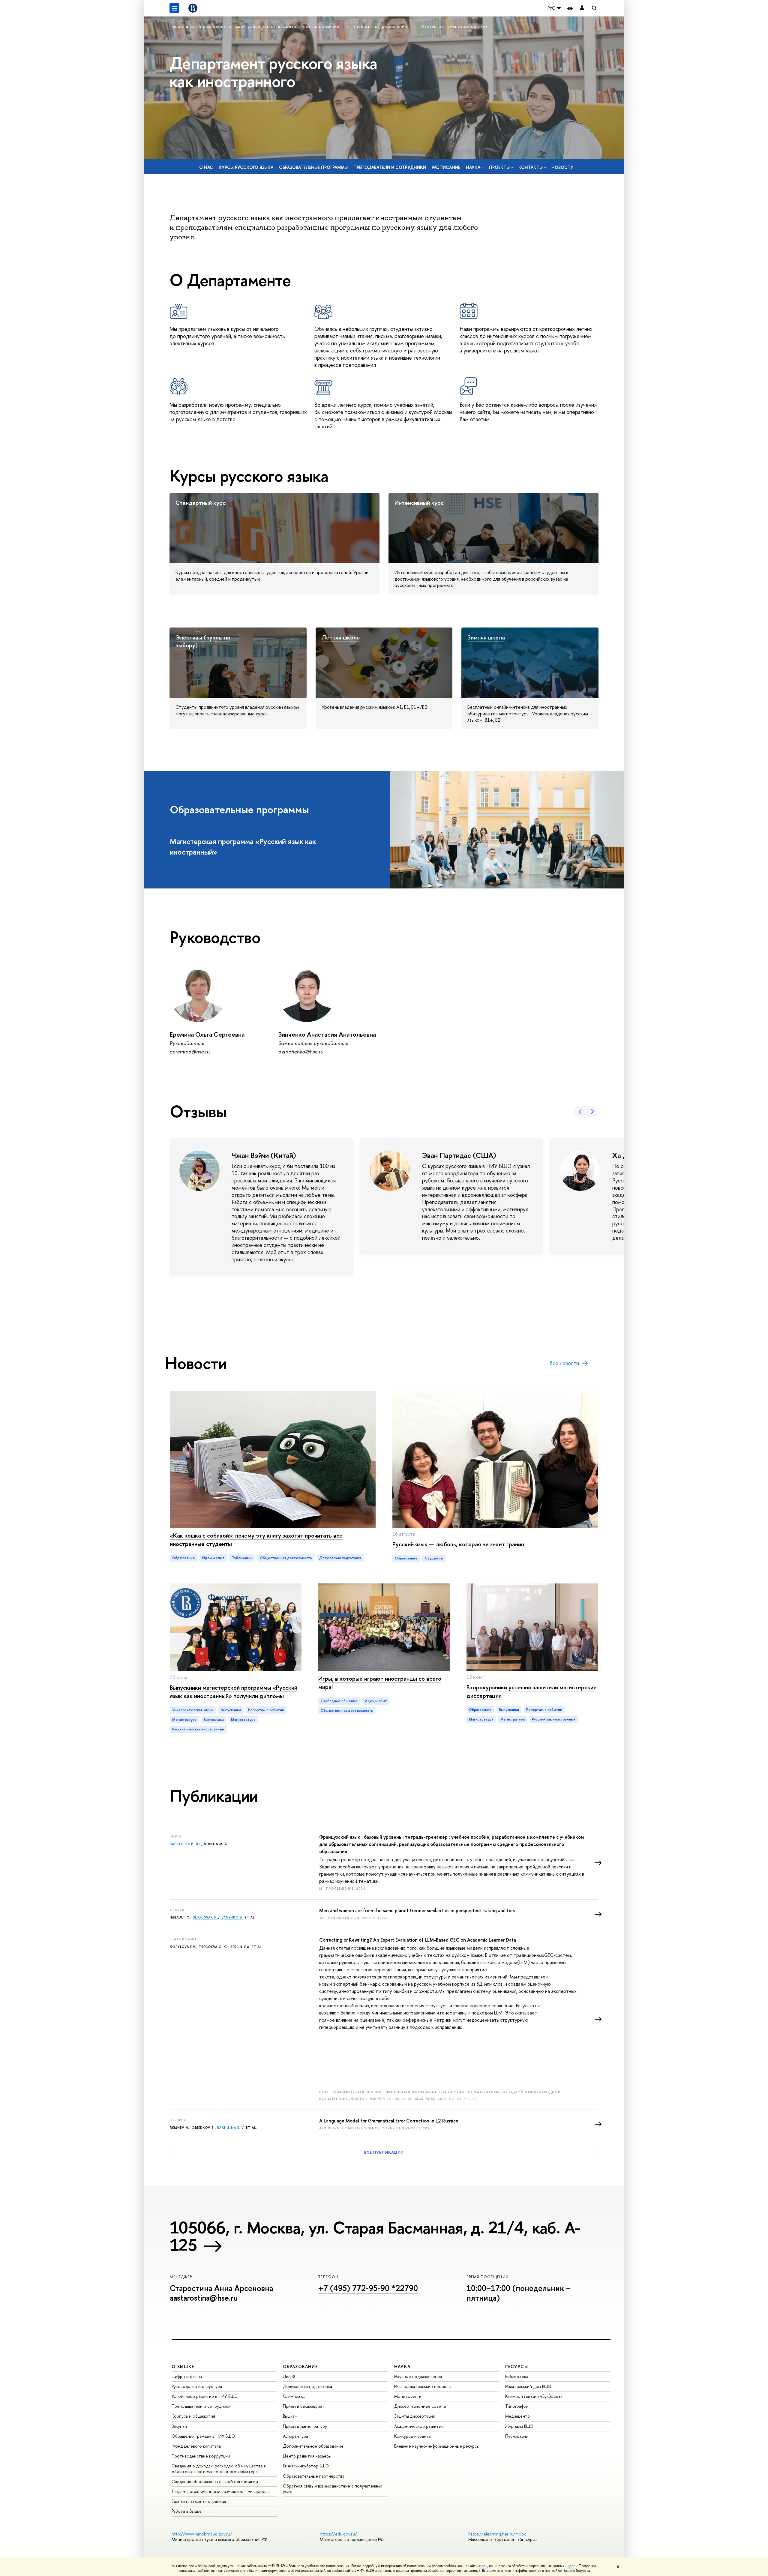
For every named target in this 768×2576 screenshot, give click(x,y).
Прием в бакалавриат (304, 2406)
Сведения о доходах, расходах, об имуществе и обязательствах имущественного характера (219, 2468)
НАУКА (402, 2366)
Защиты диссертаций (415, 2416)
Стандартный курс (201, 503)
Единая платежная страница (199, 2501)
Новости (562, 167)
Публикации (517, 2436)
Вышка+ (290, 2416)
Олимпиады (294, 2396)
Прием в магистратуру (305, 2426)
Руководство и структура (197, 2386)
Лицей (289, 2376)
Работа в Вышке (187, 2511)
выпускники (231, 1710)
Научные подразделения (418, 2376)
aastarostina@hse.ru (204, 2298)
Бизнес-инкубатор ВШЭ (306, 2466)
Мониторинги (408, 2396)
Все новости (564, 1363)
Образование (184, 1558)
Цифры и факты (187, 2376)
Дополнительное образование (313, 2446)
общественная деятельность (286, 1558)
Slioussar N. (205, 1917)
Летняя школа (341, 637)
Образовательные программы (313, 167)
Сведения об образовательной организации (215, 2481)
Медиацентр (517, 2416)
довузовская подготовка (340, 1558)
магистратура (184, 1720)
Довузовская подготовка (307, 2386)
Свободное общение (339, 1701)
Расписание (446, 167)
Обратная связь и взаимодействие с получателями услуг (333, 2489)
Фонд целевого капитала (196, 2446)
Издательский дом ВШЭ (528, 2386)
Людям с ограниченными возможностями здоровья (222, 2491)
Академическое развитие (419, 2426)
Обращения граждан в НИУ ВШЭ (203, 2436)
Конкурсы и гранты (413, 2436)
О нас (206, 167)
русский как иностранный (554, 1719)
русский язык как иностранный (198, 1729)
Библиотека (517, 2376)
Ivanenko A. (232, 1917)
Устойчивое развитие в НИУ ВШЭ (205, 2396)
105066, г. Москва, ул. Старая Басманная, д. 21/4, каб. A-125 (375, 2236)
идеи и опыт (213, 1558)
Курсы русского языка (246, 167)
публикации (242, 1558)
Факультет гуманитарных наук (454, 26)
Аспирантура (295, 2436)
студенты (434, 1558)
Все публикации (384, 2152)
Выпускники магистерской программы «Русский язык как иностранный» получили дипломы (234, 1692)
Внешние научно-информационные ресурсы (437, 2446)
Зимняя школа (486, 637)
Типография (517, 2406)
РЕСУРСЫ (517, 2366)
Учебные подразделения (381, 26)
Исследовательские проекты (423, 2386)
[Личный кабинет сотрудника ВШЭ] (582, 8)
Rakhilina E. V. (231, 2128)
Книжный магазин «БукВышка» (534, 2396)
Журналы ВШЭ (519, 2426)
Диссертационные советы (420, 2406)
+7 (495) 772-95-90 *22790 (368, 2288)
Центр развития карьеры (307, 2456)
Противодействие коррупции (201, 2456)
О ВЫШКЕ (183, 2366)
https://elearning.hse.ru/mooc (497, 2534)
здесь (483, 2566)
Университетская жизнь (193, 1710)
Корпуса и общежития (193, 2416)
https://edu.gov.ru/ (338, 2534)
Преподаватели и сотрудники (390, 167)
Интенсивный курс (419, 503)
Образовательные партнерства (314, 2476)
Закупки (179, 2426)
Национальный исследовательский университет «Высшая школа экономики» (255, 26)
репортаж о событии (266, 1710)
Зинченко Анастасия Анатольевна (327, 1034)
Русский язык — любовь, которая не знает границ (459, 1544)
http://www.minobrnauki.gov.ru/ (202, 2534)
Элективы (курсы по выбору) (203, 641)
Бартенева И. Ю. (186, 1844)
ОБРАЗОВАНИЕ (300, 2366)
